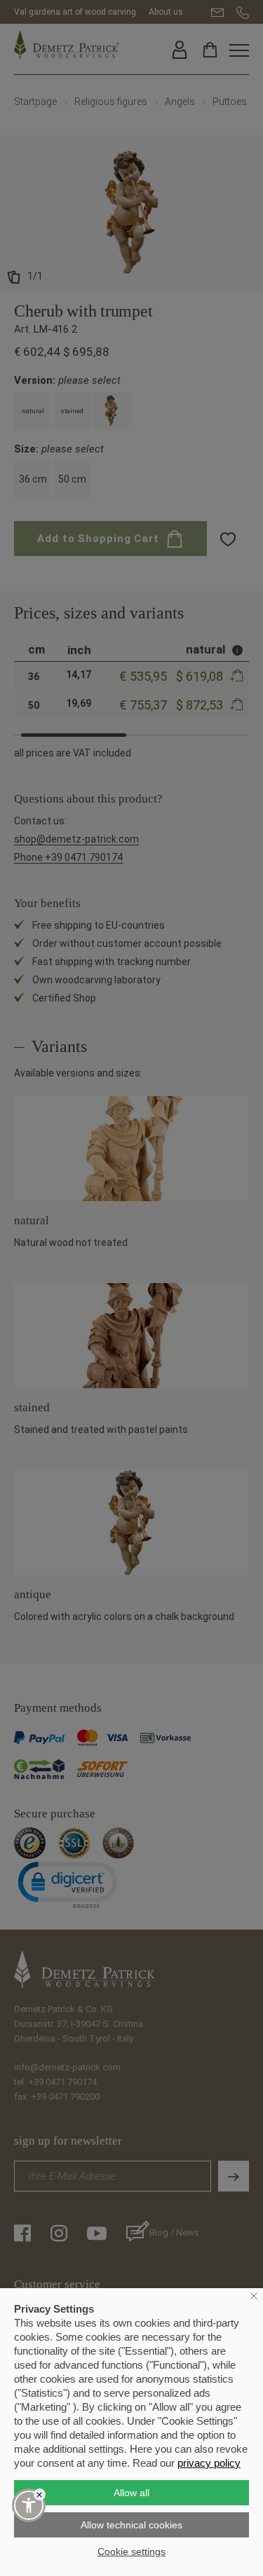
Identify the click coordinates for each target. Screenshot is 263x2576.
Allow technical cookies (131, 2525)
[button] (29, 2505)
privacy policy (209, 2463)
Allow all (131, 2493)
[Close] (40, 2494)
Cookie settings (131, 2551)
